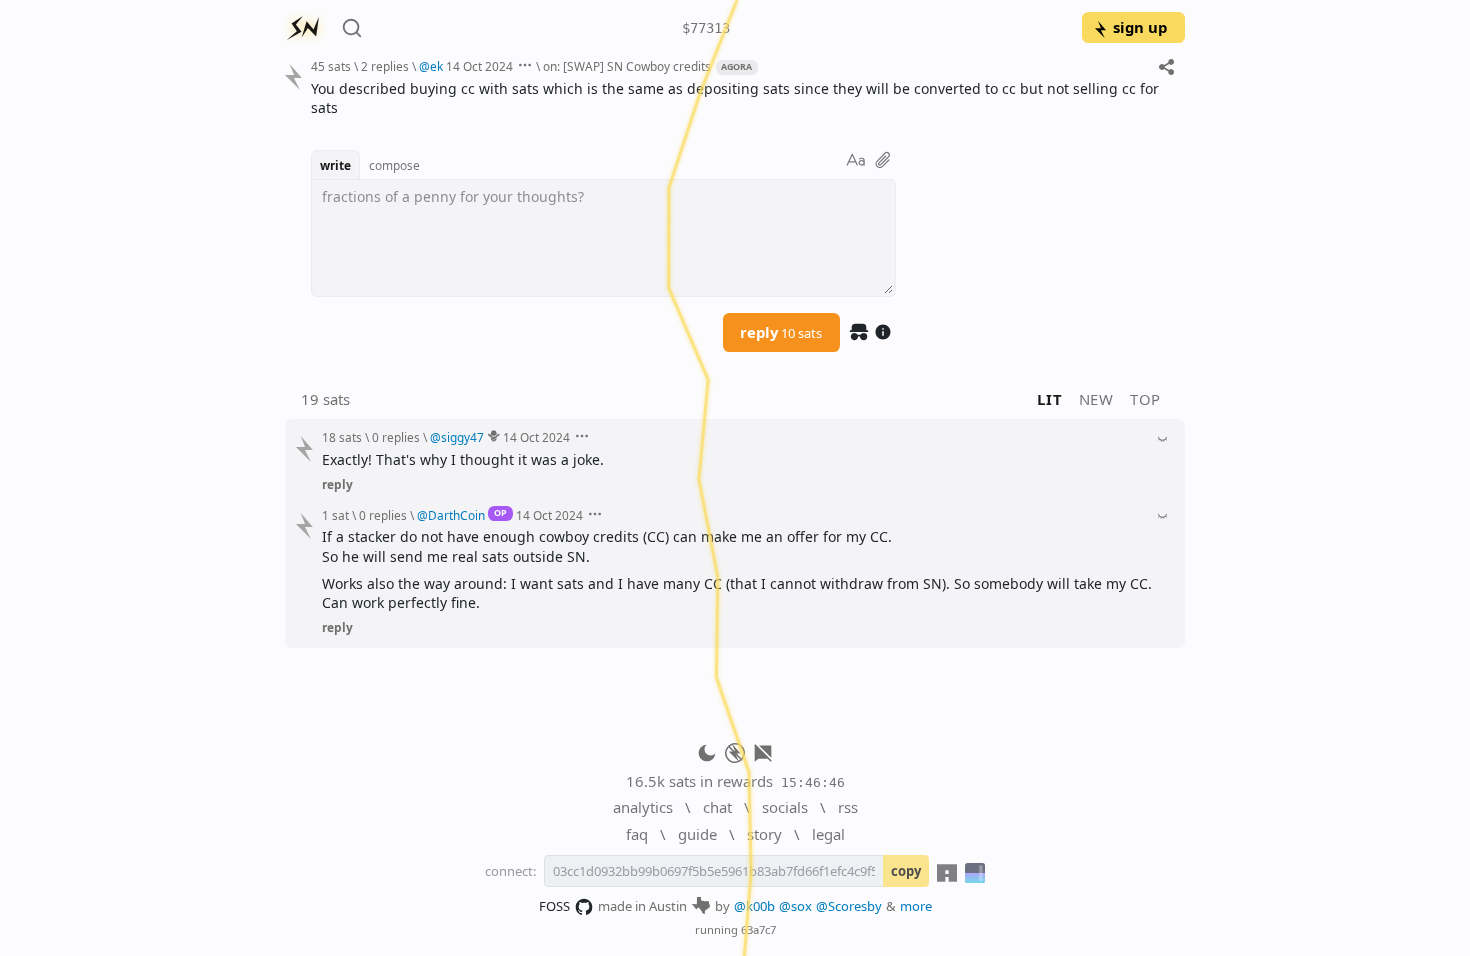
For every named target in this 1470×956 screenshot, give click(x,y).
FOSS (554, 906)
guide (697, 834)
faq (637, 834)
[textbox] (740, 98)
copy (906, 871)
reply (781, 332)
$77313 (706, 28)
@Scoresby (849, 906)
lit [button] (1049, 399)
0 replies (396, 437)
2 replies (385, 66)
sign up (1140, 27)
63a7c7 (758, 929)
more (916, 906)
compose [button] (394, 165)
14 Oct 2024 (479, 66)
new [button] (1096, 399)
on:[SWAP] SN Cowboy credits (627, 66)
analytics (643, 807)
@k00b (754, 906)
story (764, 834)
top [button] (1145, 399)
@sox (795, 906)
